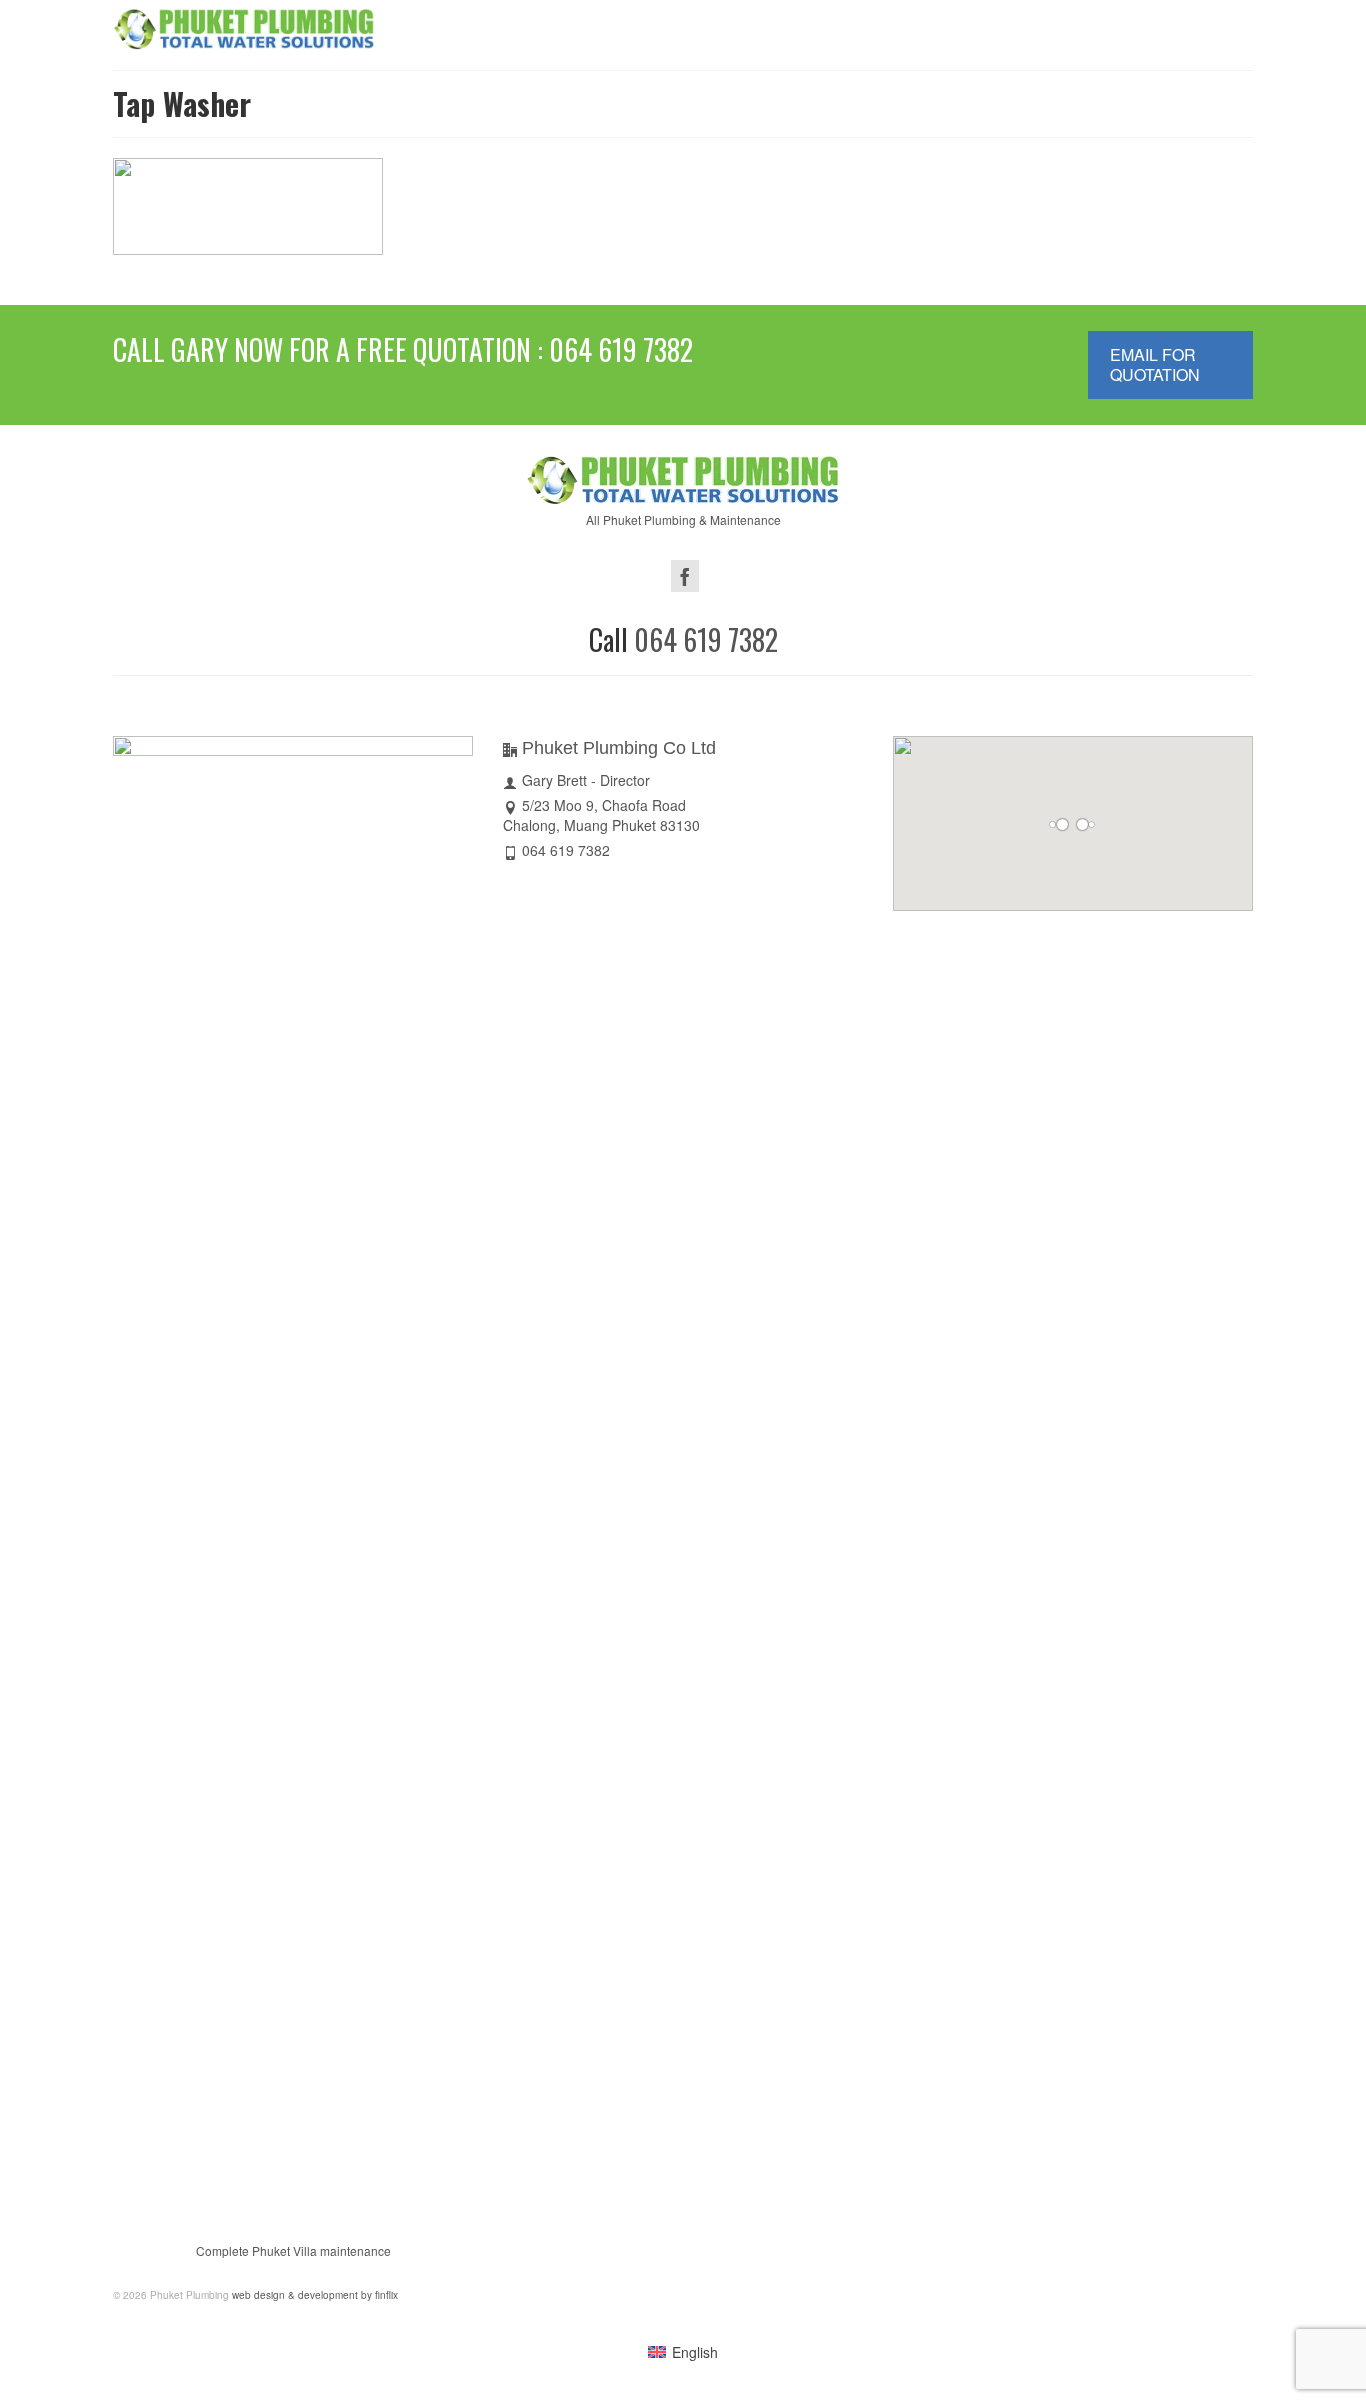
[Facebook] (685, 576)
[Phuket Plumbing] (244, 27)
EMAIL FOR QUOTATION (1155, 364)
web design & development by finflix (313, 2295)
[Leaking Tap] (358, 183)
